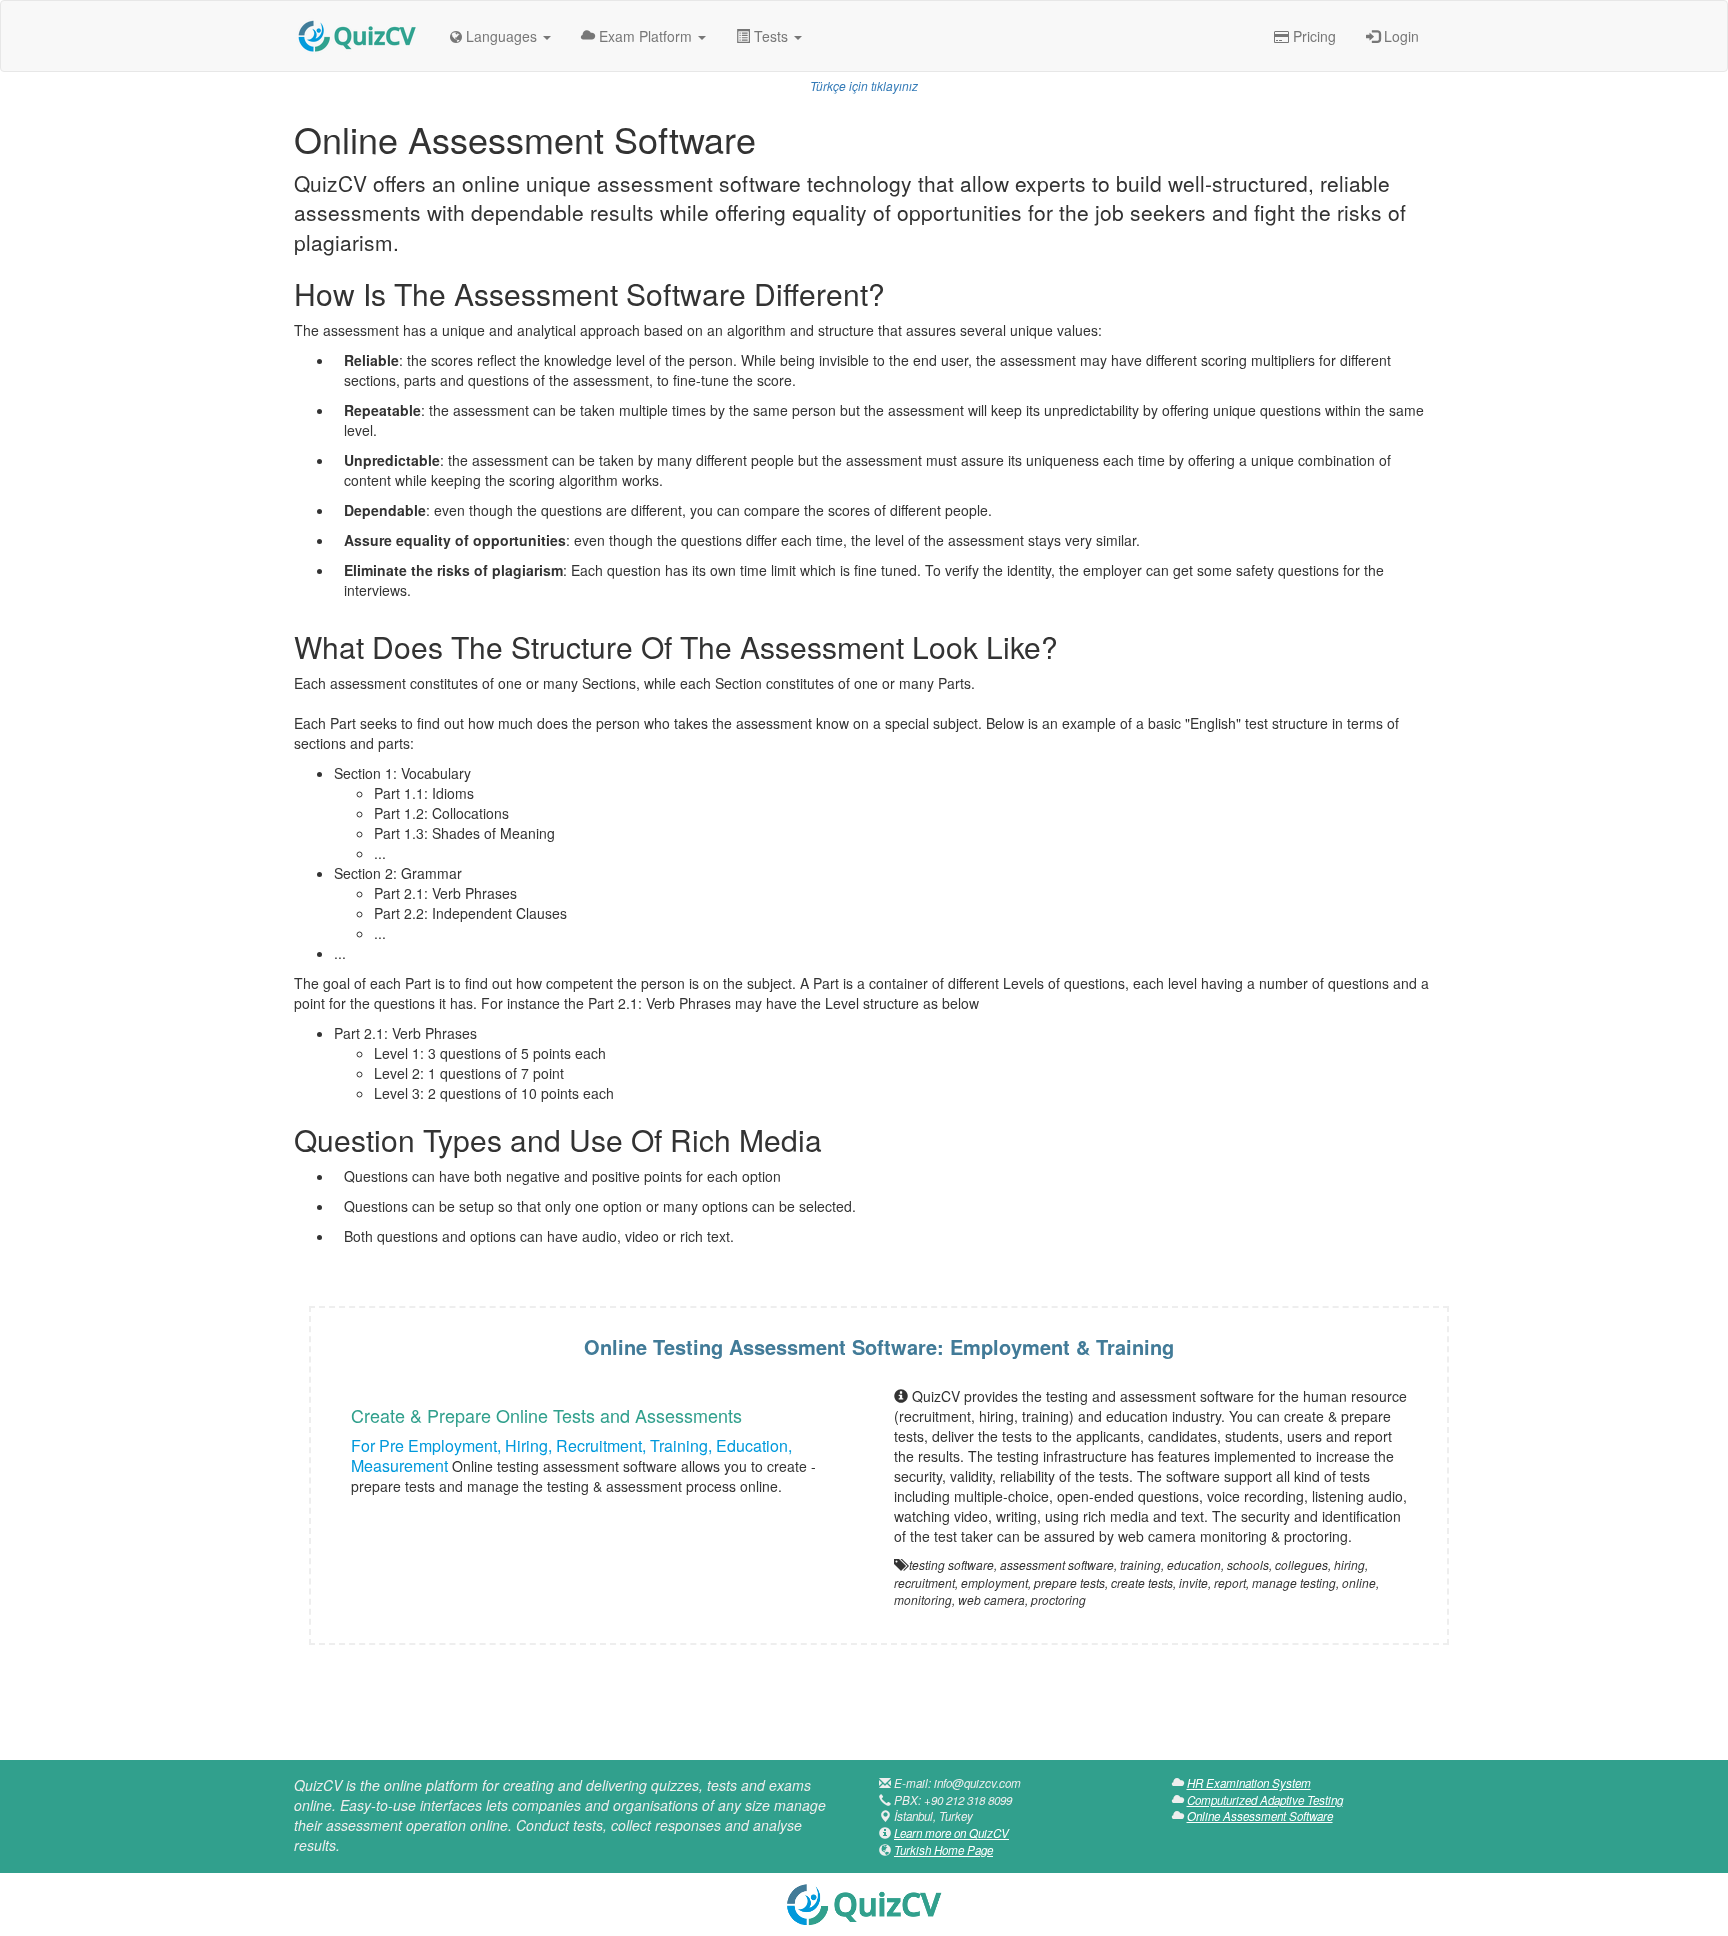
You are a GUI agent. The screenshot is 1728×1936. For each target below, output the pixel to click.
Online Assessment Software (1260, 1816)
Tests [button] (771, 36)
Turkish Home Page (943, 1850)
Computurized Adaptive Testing (1265, 1800)
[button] (500, 36)
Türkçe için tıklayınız (864, 85)
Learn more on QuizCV (951, 1833)
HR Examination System (1249, 1783)
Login (1399, 36)
